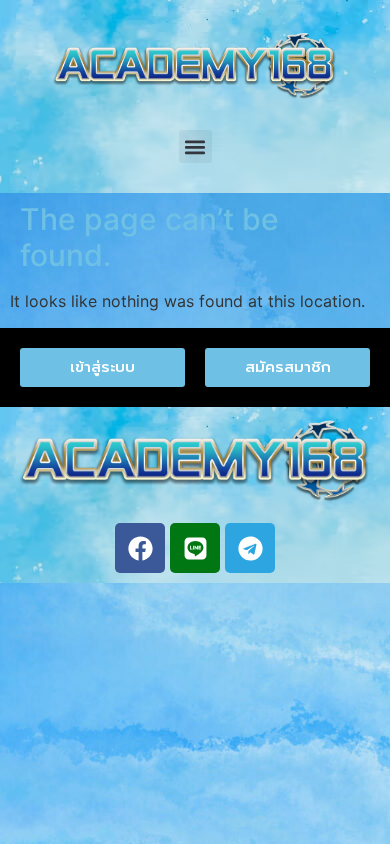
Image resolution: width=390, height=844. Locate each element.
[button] (195, 146)
